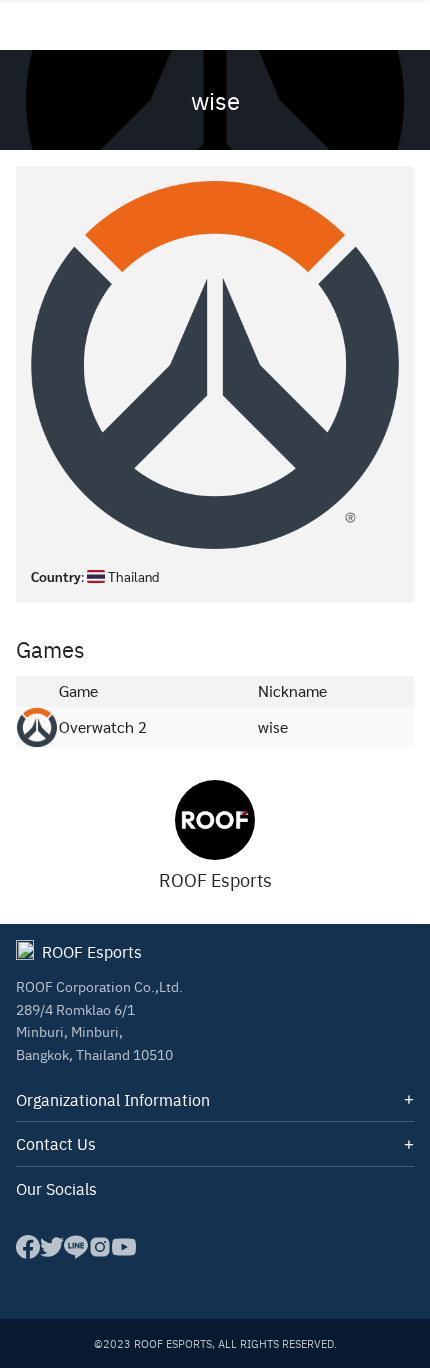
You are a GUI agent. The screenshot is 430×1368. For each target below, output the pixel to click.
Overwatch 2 (103, 726)
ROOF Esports (215, 879)
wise (215, 100)
